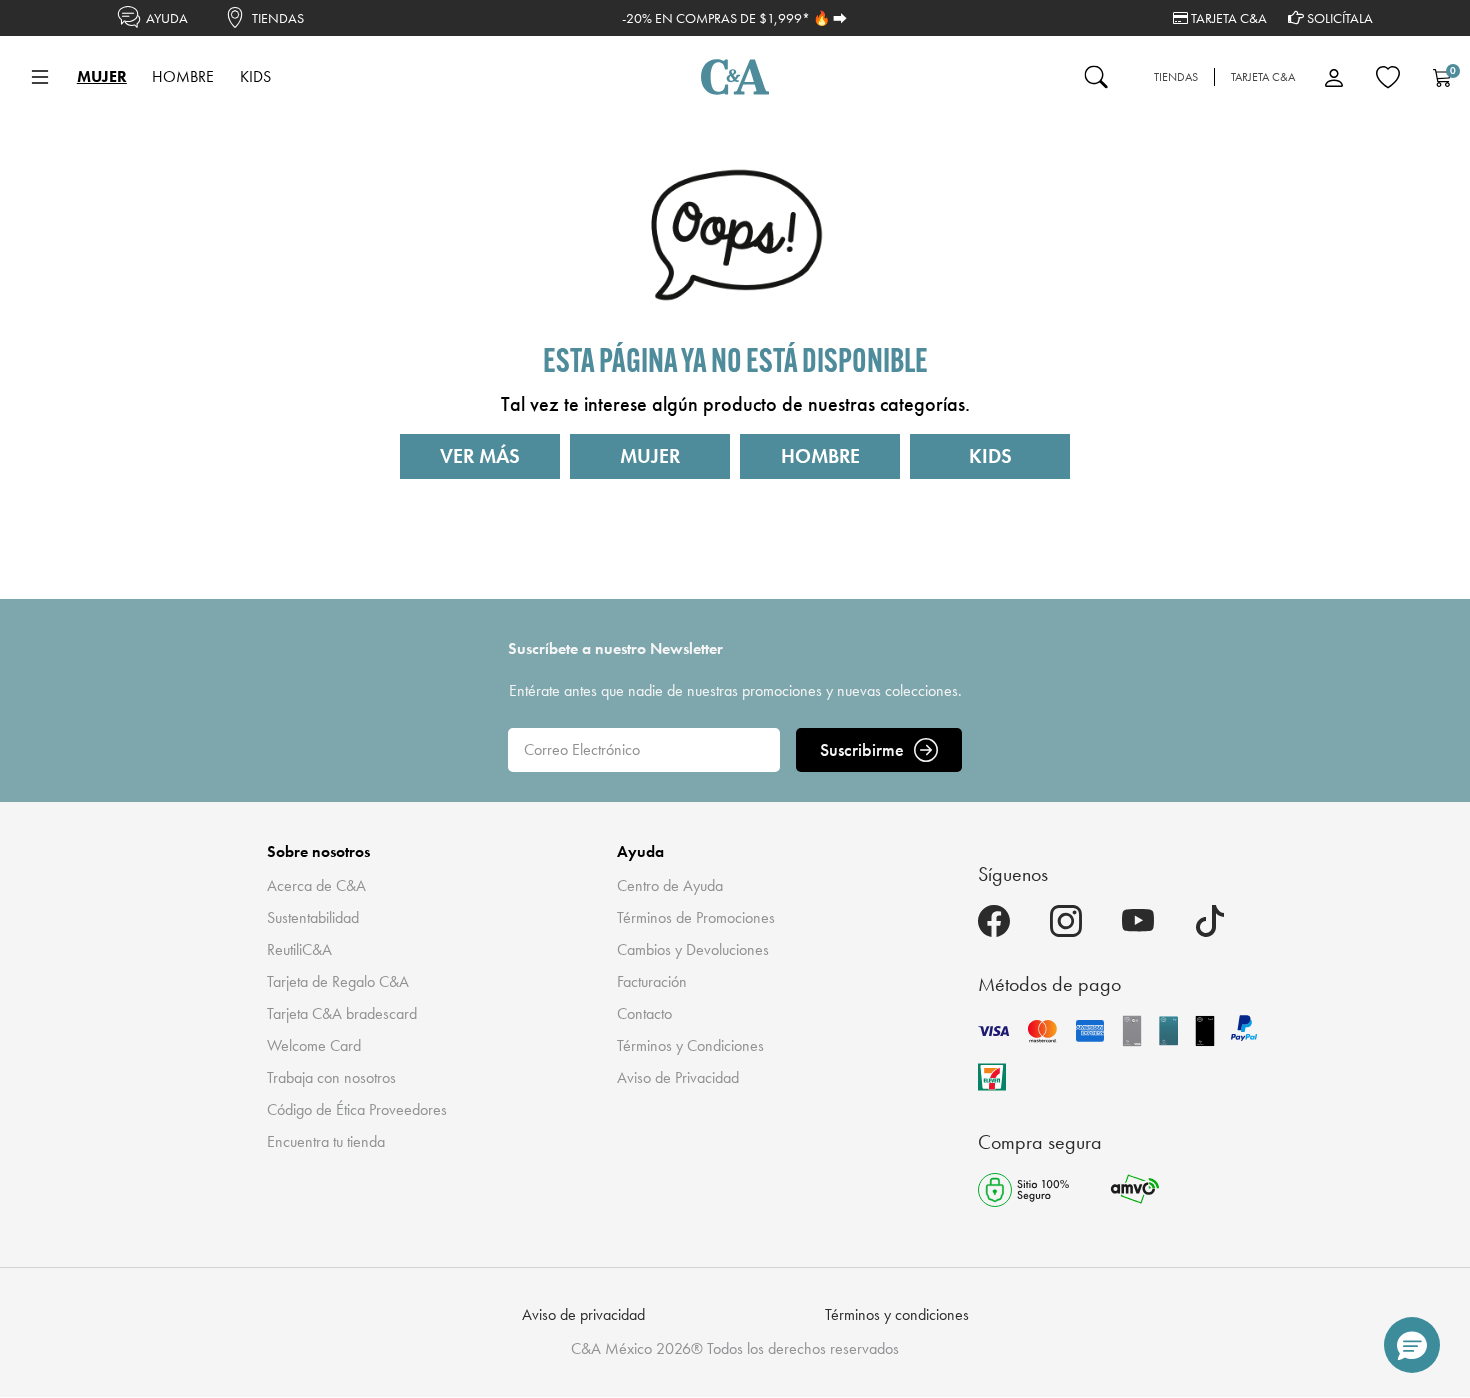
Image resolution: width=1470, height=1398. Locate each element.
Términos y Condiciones (690, 1045)
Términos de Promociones (696, 917)
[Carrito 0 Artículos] (1442, 77)
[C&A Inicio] (735, 77)
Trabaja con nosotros (331, 1077)
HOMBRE (820, 456)
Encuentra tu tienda (326, 1141)
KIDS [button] (255, 76)
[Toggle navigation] (40, 77)
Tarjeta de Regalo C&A (338, 981)
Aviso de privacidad (583, 1314)
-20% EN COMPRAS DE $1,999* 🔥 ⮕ (734, 18)
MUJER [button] (102, 76)
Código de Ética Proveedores (357, 1109)
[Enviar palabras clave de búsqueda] (1096, 77)
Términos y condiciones (897, 1314)
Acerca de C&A (316, 885)
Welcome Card (314, 1045)
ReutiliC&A (299, 949)
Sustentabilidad (313, 917)
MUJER (650, 456)
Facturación (652, 981)
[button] (1412, 1345)
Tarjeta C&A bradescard (342, 1013)
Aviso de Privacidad (678, 1077)
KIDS (990, 456)
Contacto (644, 1013)
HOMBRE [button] (183, 76)
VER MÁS (480, 456)
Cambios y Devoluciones (693, 949)
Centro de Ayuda (670, 885)
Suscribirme (862, 749)
